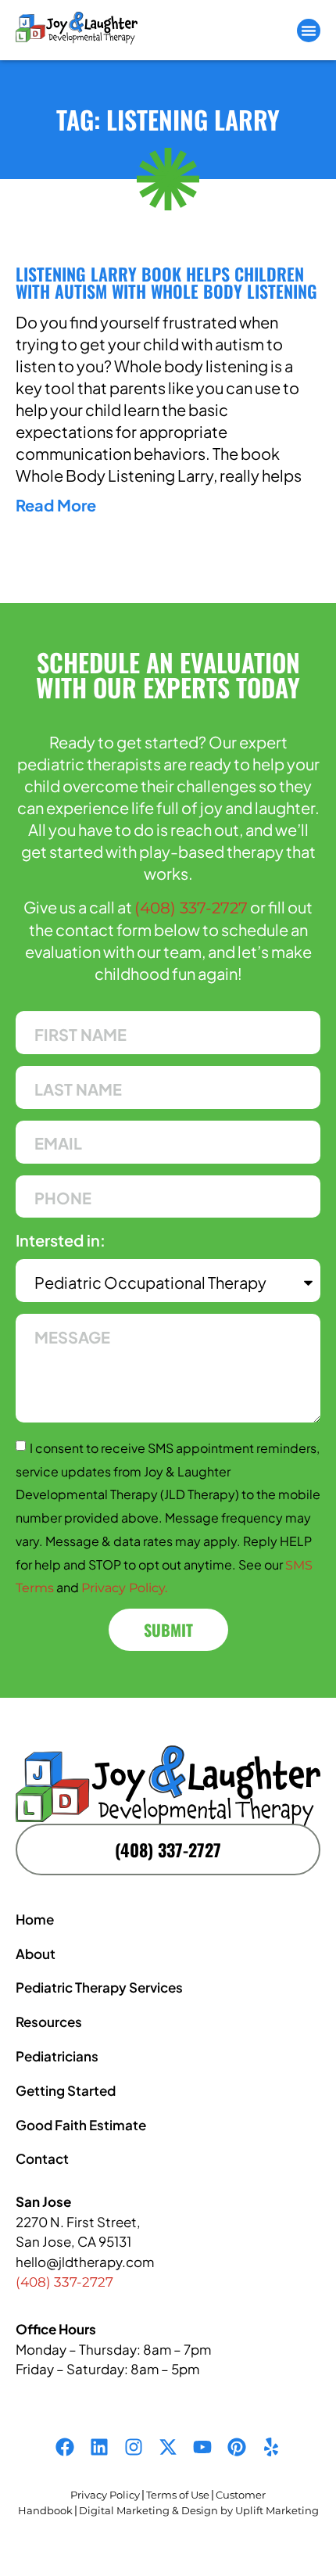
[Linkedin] (99, 2447)
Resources (49, 2022)
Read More (56, 505)
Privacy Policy (105, 2495)
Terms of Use (178, 2495)
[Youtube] (202, 2447)
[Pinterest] (237, 2447)
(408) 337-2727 (191, 908)
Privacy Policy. (124, 1588)
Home (35, 1919)
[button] (309, 30)
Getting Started (66, 2090)
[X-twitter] (168, 2447)
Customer (241, 2495)
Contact (42, 2158)
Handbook (45, 2510)
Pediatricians (57, 2056)
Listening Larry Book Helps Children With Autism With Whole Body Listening (166, 282)
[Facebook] (65, 2447)
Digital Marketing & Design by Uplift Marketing (199, 2510)
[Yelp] (271, 2447)
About (36, 1954)
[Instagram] (134, 2447)
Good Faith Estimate (81, 2125)
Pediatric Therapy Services (99, 1987)
